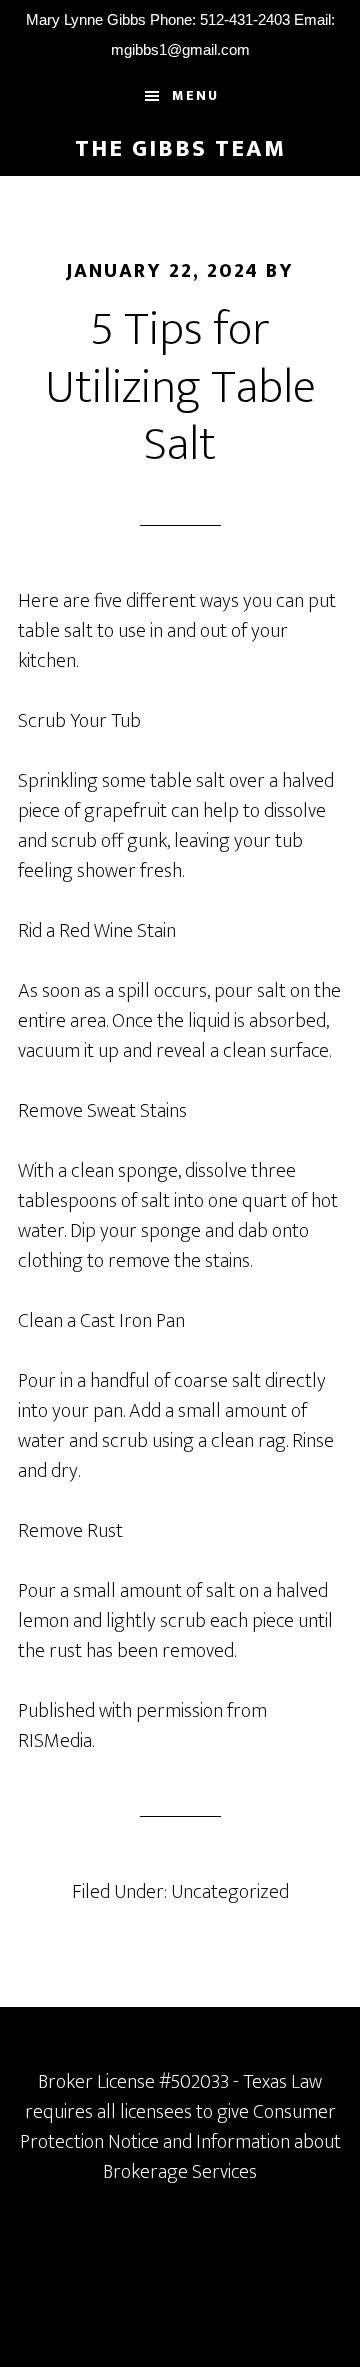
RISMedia (55, 1741)
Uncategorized (230, 1892)
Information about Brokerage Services (222, 2157)
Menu (195, 95)
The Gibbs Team (180, 149)
